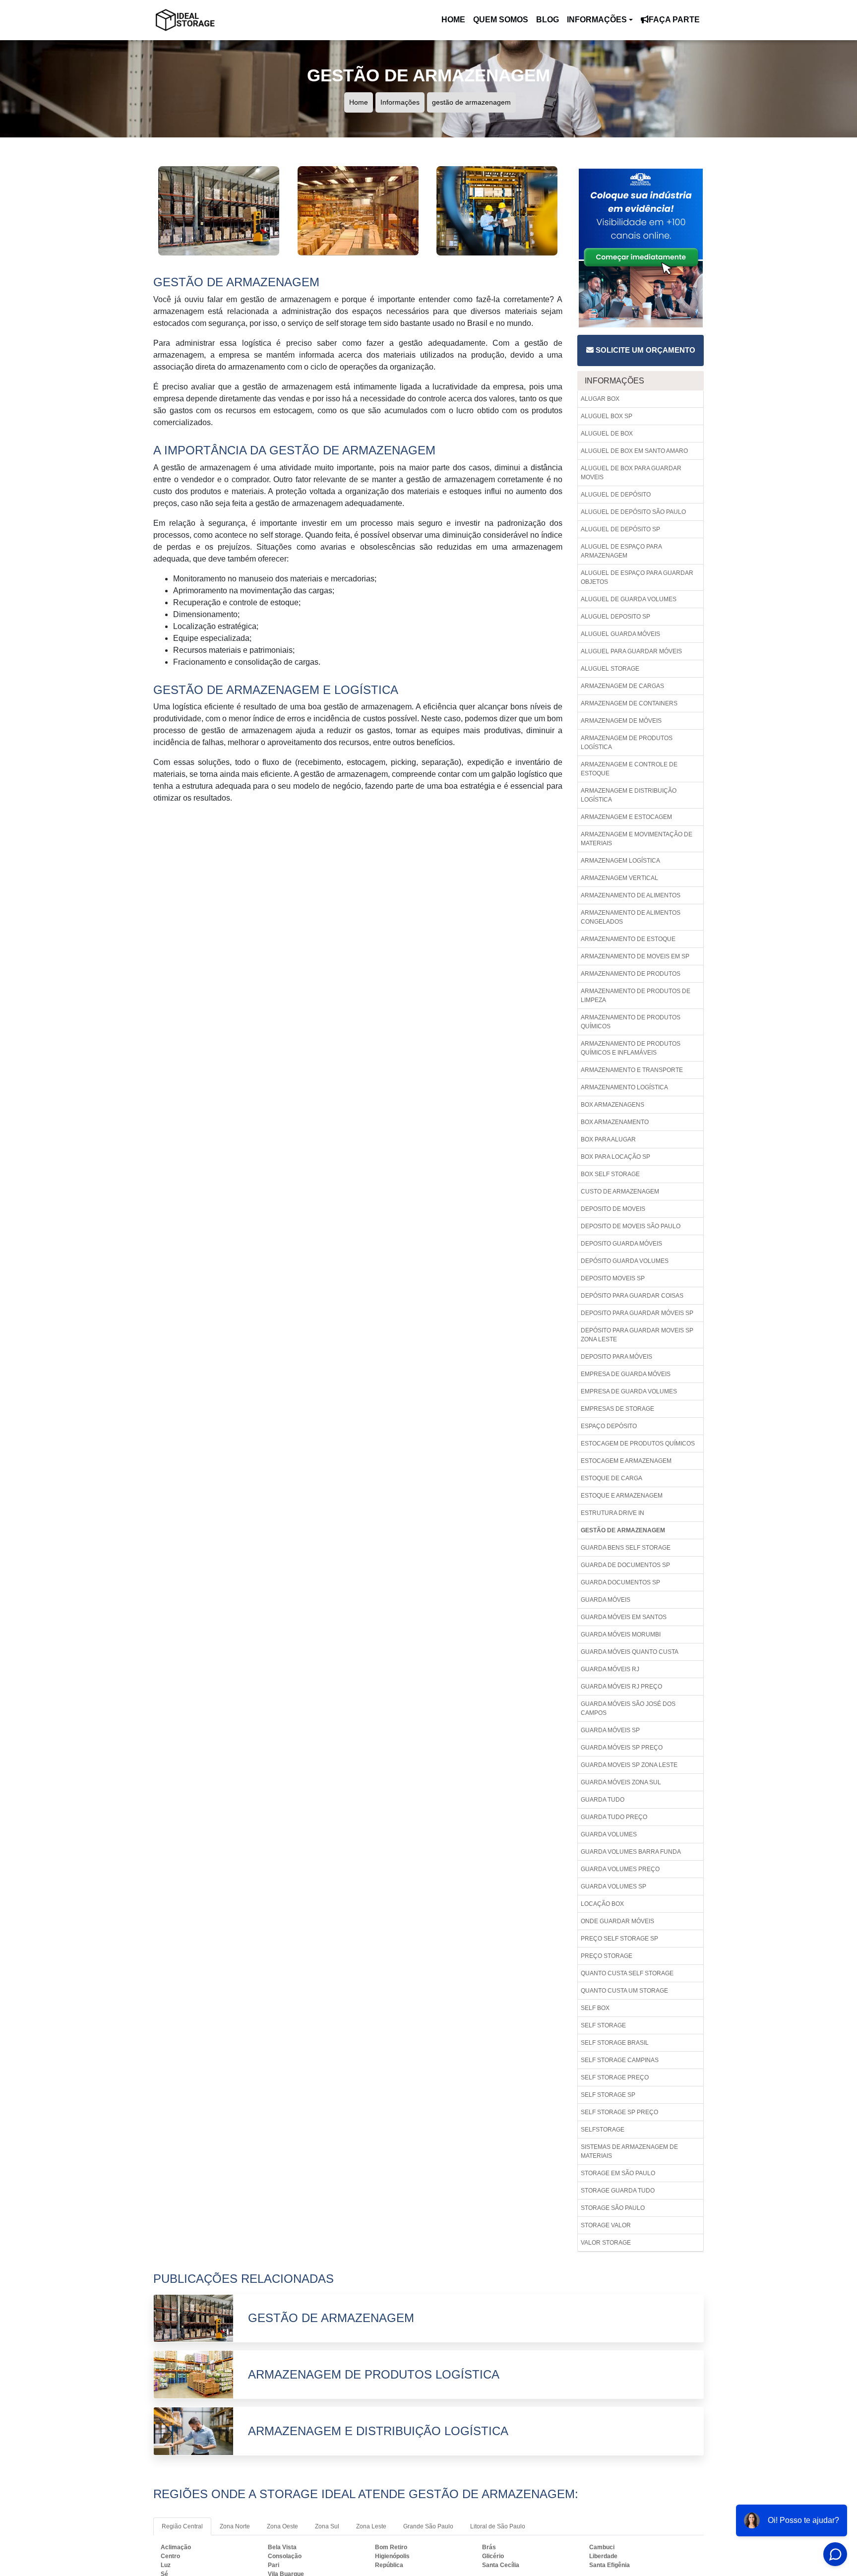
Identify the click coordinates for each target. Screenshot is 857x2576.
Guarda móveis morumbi (621, 1634)
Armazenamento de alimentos (631, 895)
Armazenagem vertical (619, 878)
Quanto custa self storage (627, 1973)
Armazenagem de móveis (621, 721)
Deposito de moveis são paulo (631, 1226)
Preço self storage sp (619, 1939)
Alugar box (600, 399)
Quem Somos (501, 20)
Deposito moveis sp (613, 1278)
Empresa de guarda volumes (629, 1391)
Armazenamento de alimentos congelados (631, 917)
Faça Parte (674, 20)
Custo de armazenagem (620, 1192)
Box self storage (610, 1174)
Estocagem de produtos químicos (638, 1444)
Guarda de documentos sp (625, 1565)
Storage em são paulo (618, 2173)
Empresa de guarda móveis (626, 1374)
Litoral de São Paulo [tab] (498, 2526)
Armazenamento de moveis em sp (635, 956)
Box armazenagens (612, 1105)
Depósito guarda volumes (625, 1261)
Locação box (602, 1904)
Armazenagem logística (620, 861)
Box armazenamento (615, 1122)
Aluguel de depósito (616, 495)
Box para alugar (608, 1139)
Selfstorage (603, 2130)
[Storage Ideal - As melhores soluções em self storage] (185, 20)
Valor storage (606, 2243)
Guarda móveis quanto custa (630, 1652)
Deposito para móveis (616, 1357)
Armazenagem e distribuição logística (629, 795)
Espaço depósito (609, 1426)
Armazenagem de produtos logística (627, 743)
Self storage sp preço (619, 2112)
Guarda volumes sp (613, 1886)
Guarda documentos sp (620, 1582)
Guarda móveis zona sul (621, 1782)
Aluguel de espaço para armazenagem (621, 551)
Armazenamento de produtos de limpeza (636, 996)
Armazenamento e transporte (632, 1070)
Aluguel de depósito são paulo (633, 512)
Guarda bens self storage (626, 1548)
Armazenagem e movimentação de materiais (637, 839)
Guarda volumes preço (620, 1869)
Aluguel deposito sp (615, 617)
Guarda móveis (606, 1600)
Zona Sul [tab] (327, 2526)
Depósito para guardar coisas (632, 1296)
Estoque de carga (612, 1478)
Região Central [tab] (182, 2526)
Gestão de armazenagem (623, 1530)
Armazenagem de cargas (622, 686)
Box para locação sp (615, 1157)
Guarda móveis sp (610, 1730)
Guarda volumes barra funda (631, 1852)
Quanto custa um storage (624, 1991)
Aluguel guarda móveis (620, 634)
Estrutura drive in (612, 1513)
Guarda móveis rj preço (621, 1687)
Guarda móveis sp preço (622, 1748)
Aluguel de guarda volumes (629, 599)
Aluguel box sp (607, 416)
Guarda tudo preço (614, 1817)
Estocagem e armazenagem (626, 1461)
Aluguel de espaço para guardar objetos (637, 577)
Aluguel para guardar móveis (631, 651)
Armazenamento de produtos (631, 974)
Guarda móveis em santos (624, 1617)
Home (455, 23)
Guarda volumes (609, 1834)
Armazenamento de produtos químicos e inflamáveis (631, 1048)
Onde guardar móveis (617, 1921)
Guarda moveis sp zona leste (629, 1765)
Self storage (603, 2025)
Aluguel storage (610, 669)
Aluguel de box (607, 434)
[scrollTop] (818, 2539)
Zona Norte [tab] (235, 2526)
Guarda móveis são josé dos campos (628, 1708)
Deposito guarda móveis (621, 1244)
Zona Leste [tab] (371, 2526)
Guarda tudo (603, 1800)
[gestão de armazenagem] (219, 210)
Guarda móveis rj (610, 1669)
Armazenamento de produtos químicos (631, 1022)
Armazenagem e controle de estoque (629, 769)
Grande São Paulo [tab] (428, 2526)
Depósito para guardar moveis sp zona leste (637, 1335)
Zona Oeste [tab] (282, 2526)
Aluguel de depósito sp (620, 529)
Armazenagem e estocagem (626, 817)
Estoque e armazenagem (622, 1496)
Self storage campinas (620, 2060)
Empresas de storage (617, 1409)
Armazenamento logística (624, 1087)
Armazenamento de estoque (628, 939)
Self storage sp (608, 2095)
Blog (548, 20)
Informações (597, 20)
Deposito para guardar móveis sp (637, 1313)
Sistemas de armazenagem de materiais (629, 2151)
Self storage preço (615, 2077)
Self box (595, 2008)
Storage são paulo (613, 2208)
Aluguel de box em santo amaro (634, 451)
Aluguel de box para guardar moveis (631, 473)
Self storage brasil (615, 2043)
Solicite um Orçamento (644, 350)
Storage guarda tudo (618, 2191)
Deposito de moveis (613, 1209)
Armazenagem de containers (629, 703)
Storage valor (606, 2225)
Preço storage (607, 1956)
